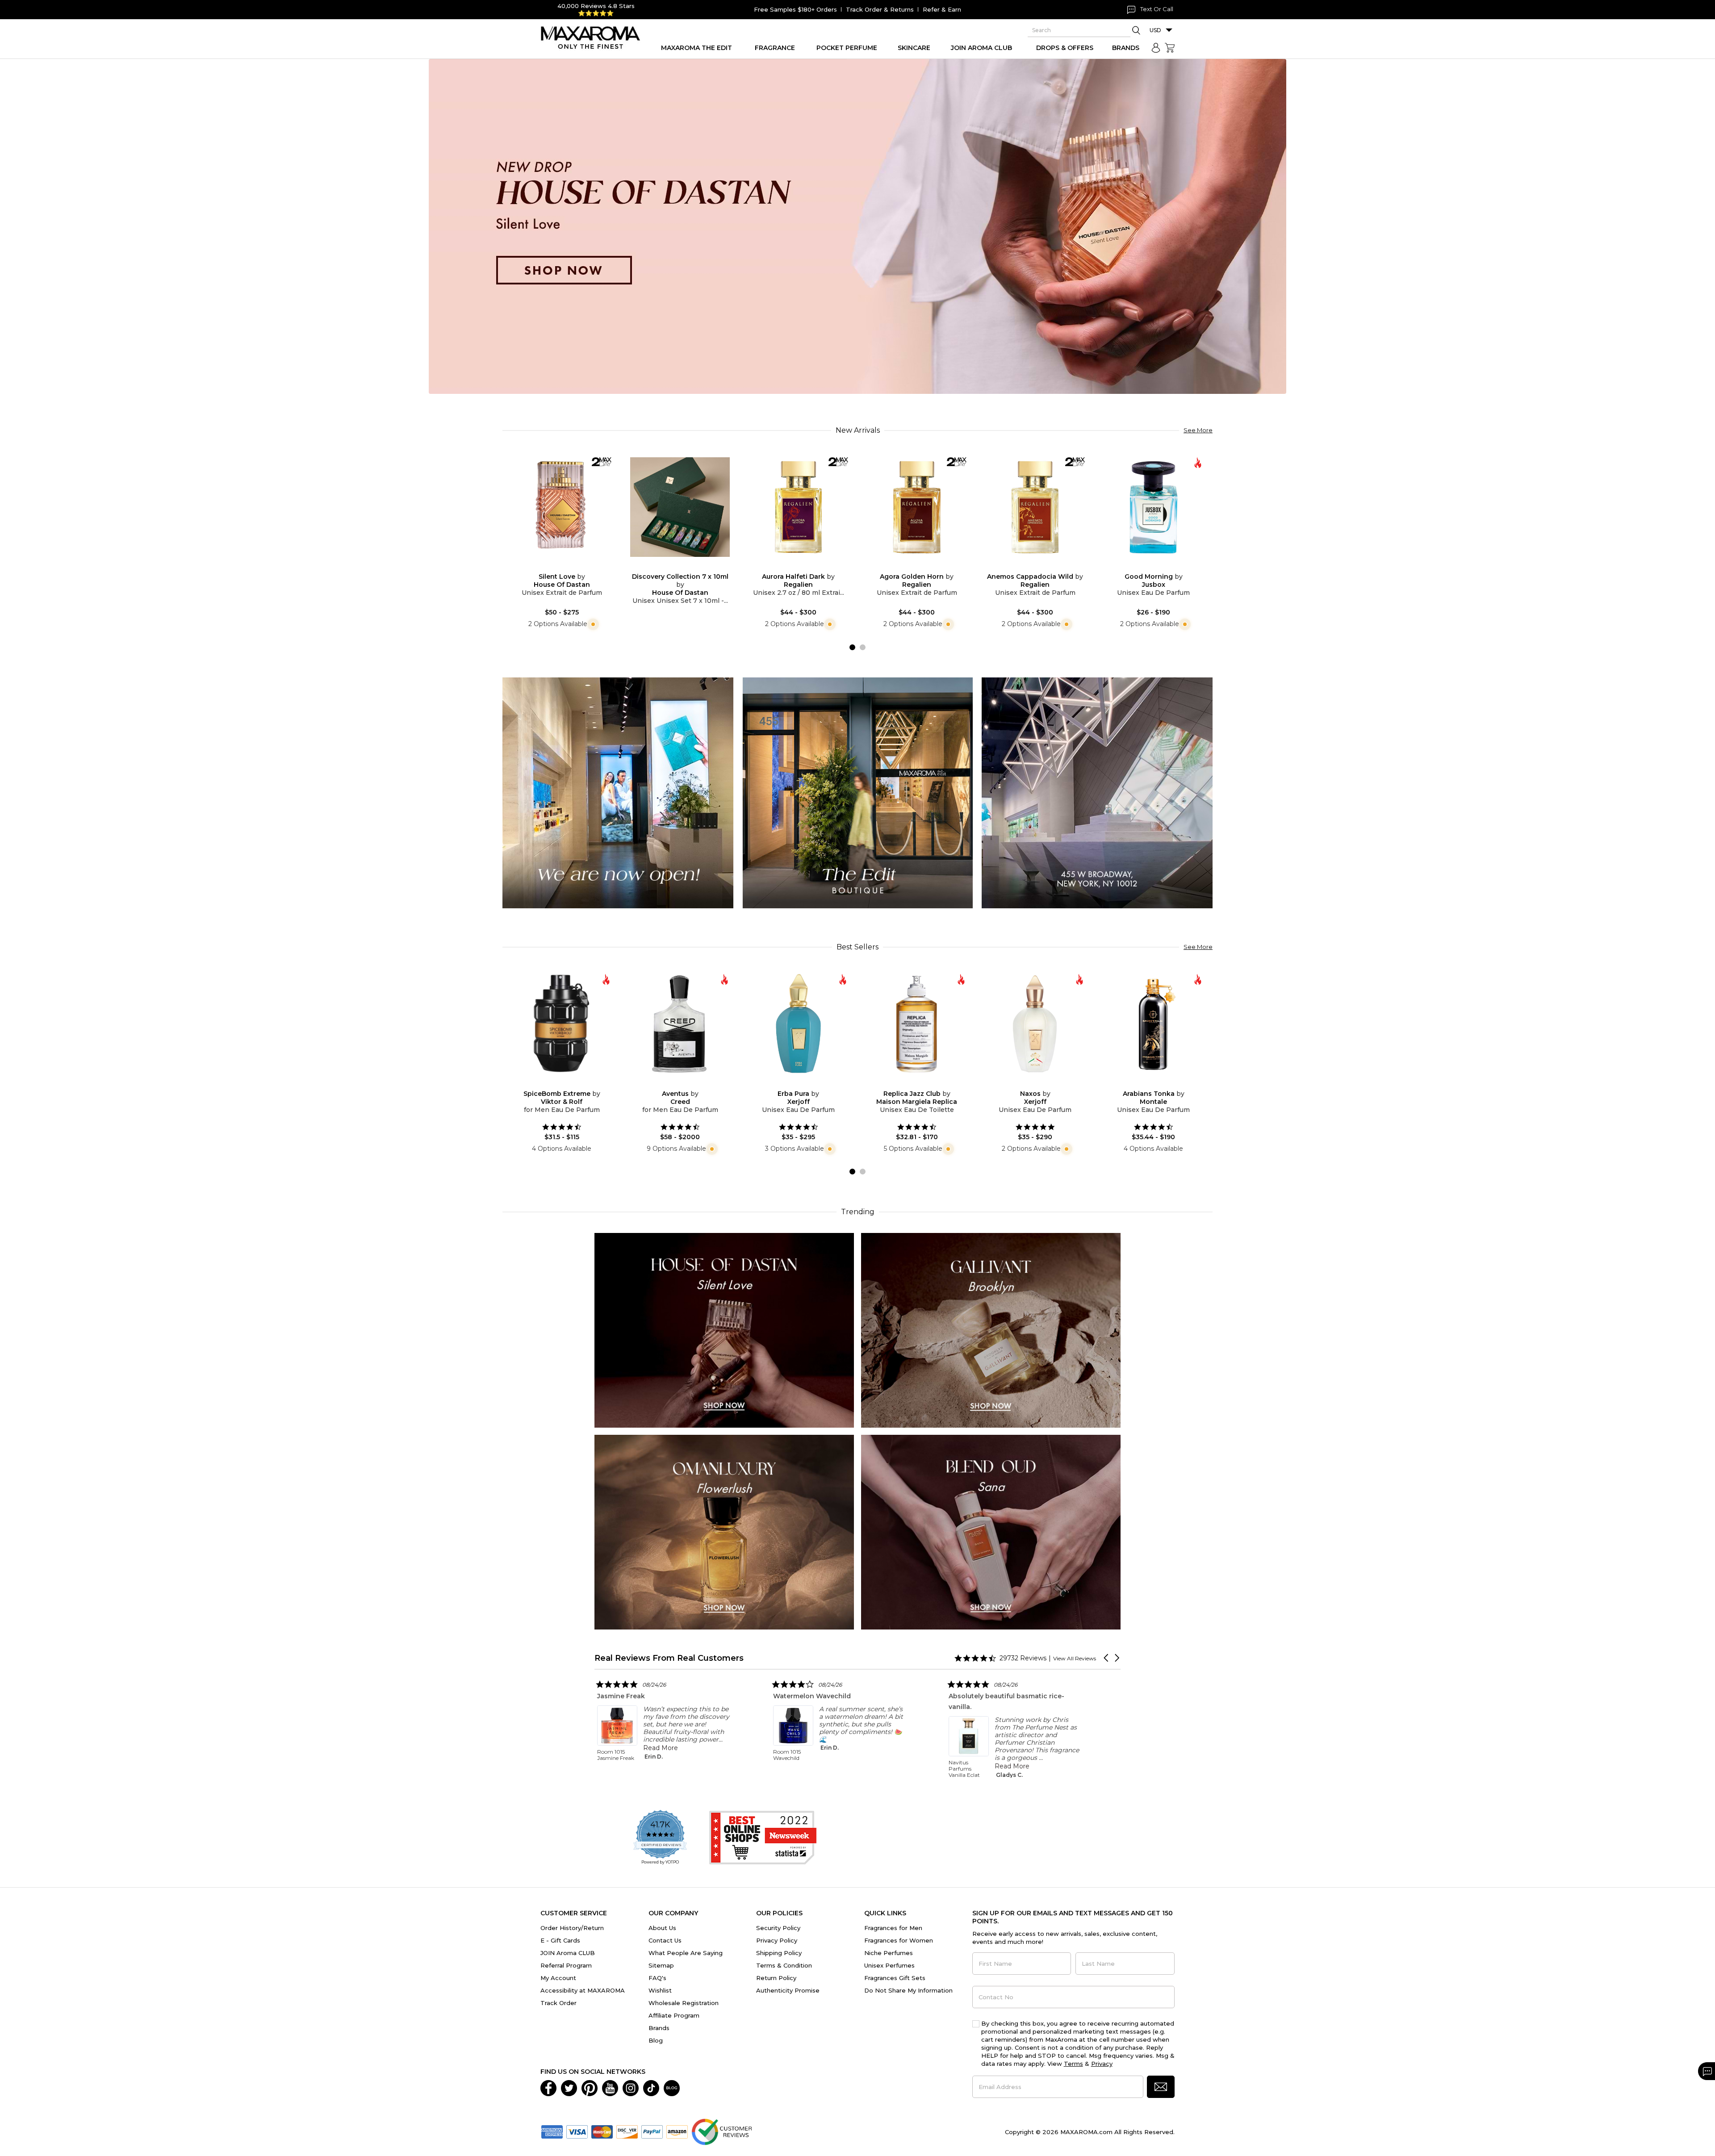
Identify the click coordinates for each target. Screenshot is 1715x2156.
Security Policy (778, 1928)
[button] (1107, 1658)
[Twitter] (569, 2087)
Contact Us (665, 1940)
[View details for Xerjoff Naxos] (1035, 1024)
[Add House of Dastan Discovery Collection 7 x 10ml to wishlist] (673, 567)
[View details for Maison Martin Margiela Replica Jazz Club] (917, 1024)
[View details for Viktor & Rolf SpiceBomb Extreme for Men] (562, 1024)
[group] (857, 226)
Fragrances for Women (899, 1940)
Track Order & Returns (880, 9)
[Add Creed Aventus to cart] (687, 1084)
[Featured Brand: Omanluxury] (724, 1531)
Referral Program (566, 1965)
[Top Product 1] (618, 792)
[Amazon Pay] (677, 2131)
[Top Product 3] (1097, 792)
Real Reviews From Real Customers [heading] (669, 1658)
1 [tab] (852, 647)
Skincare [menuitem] (914, 48)
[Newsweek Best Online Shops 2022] (763, 1838)
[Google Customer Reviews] (722, 2131)
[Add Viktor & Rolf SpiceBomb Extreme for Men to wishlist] (555, 1084)
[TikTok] (651, 2087)
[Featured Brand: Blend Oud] (991, 1531)
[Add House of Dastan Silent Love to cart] (569, 567)
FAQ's (657, 1978)
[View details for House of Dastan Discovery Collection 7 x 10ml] (680, 507)
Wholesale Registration (684, 2003)
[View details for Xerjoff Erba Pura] (798, 1024)
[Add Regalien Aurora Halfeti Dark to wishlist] (791, 567)
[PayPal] (652, 2131)
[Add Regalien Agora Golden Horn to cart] (924, 567)
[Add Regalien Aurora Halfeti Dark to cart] (806, 567)
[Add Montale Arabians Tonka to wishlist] (1146, 1084)
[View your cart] (1170, 48)
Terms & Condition (784, 1965)
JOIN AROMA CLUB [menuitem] (981, 48)
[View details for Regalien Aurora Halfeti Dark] (798, 507)
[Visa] (577, 2131)
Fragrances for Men (893, 1928)
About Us (662, 1928)
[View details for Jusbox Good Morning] (1153, 507)
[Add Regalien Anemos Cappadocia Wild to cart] (1042, 567)
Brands (659, 2028)
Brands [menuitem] (1126, 48)
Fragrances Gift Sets (895, 1978)
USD (1155, 30)
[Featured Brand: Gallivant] (991, 1330)
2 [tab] (863, 647)
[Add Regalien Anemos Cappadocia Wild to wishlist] (1028, 567)
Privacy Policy (777, 1940)
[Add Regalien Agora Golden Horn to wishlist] (910, 567)
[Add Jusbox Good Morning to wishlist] (1146, 567)
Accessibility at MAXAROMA (583, 1990)
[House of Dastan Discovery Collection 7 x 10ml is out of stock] (687, 567)
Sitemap (661, 1965)
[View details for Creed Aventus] (680, 1024)
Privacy (1102, 2064)
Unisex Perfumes (889, 1965)
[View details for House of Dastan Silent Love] (562, 507)
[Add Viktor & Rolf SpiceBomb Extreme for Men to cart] (569, 1084)
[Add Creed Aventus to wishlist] (673, 1084)
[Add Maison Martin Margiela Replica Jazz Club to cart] (924, 1084)
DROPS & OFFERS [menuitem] (1065, 48)
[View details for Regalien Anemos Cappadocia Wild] (1035, 507)
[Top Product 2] (858, 792)
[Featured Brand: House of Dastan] (724, 1330)
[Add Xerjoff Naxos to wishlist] (1028, 1084)
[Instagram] (631, 2087)
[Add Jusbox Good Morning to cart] (1161, 567)
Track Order (558, 2003)
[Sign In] (1156, 48)
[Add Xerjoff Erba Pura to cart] (806, 1084)
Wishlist (660, 1990)
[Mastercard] (602, 2131)
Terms (1073, 2064)
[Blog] (672, 2087)
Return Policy (776, 1978)
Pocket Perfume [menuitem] (847, 48)
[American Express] (552, 2131)
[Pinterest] (590, 2087)
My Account (558, 1978)
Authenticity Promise (788, 1990)
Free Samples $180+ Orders (795, 9)
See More (1198, 430)
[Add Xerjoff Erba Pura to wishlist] (791, 1084)
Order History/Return (572, 1928)
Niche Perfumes (889, 1953)
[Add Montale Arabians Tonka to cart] (1161, 1084)
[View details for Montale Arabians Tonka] (1153, 1024)
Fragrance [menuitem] (775, 48)
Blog (656, 2040)
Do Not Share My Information (908, 1990)
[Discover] (627, 2131)
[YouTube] (610, 2087)
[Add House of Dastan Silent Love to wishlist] (555, 567)
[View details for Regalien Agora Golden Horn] (917, 507)
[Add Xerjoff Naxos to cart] (1042, 1084)
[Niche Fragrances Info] (592, 624)
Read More (691, 1748)
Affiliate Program (674, 2015)
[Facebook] (548, 2087)
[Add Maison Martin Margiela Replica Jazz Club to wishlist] (910, 1084)
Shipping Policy (779, 1953)
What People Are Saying (686, 1953)
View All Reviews (1075, 1658)
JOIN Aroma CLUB (568, 1953)
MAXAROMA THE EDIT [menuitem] (696, 48)
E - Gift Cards (560, 1940)
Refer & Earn (942, 9)
